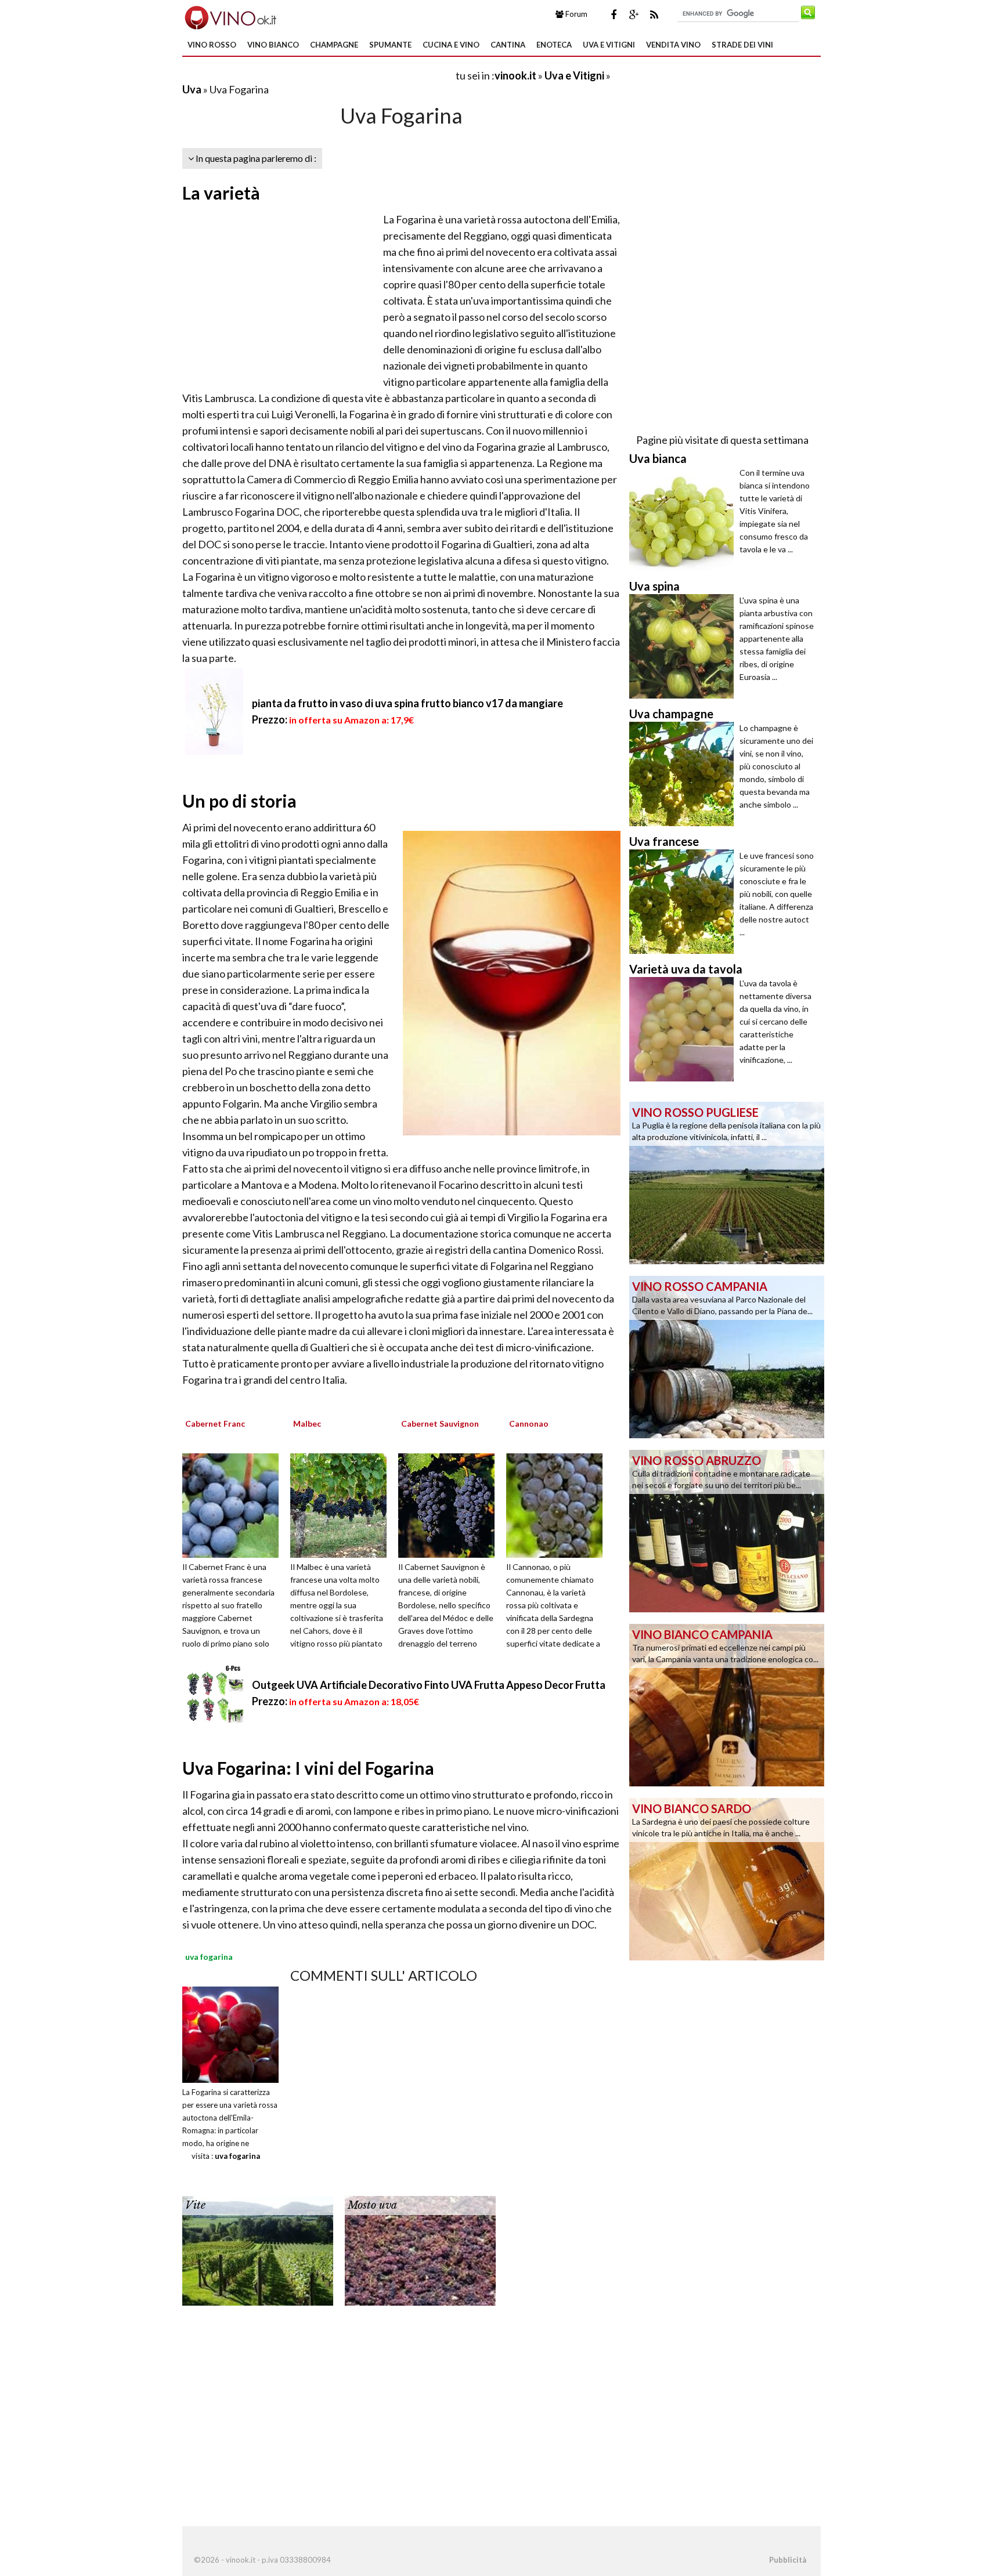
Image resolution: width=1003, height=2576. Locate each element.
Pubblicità (788, 2560)
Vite (195, 2205)
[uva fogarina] (230, 2033)
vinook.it (515, 75)
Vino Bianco (273, 45)
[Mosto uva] (420, 2249)
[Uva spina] (684, 646)
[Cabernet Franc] (234, 1504)
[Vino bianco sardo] (727, 1878)
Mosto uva (372, 2205)
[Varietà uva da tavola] (684, 1029)
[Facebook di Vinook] (614, 15)
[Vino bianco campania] (727, 1704)
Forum (576, 14)
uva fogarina (237, 2156)
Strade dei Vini (742, 45)
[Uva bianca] (684, 519)
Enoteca (554, 45)
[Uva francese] (684, 902)
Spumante (390, 45)
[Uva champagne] (684, 774)
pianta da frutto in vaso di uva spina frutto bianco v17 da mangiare (407, 703)
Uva (192, 89)
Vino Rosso (212, 45)
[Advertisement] (318, 75)
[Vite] (258, 2249)
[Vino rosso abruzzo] (727, 1530)
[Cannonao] (558, 1504)
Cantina (508, 45)
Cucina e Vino (451, 45)
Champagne (334, 45)
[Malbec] (342, 1504)
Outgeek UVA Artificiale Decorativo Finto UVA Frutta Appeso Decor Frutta (429, 1685)
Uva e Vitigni (609, 45)
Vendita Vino (673, 45)
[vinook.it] (230, 16)
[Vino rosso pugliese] (727, 1182)
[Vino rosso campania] (727, 1356)
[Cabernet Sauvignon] (450, 1504)
